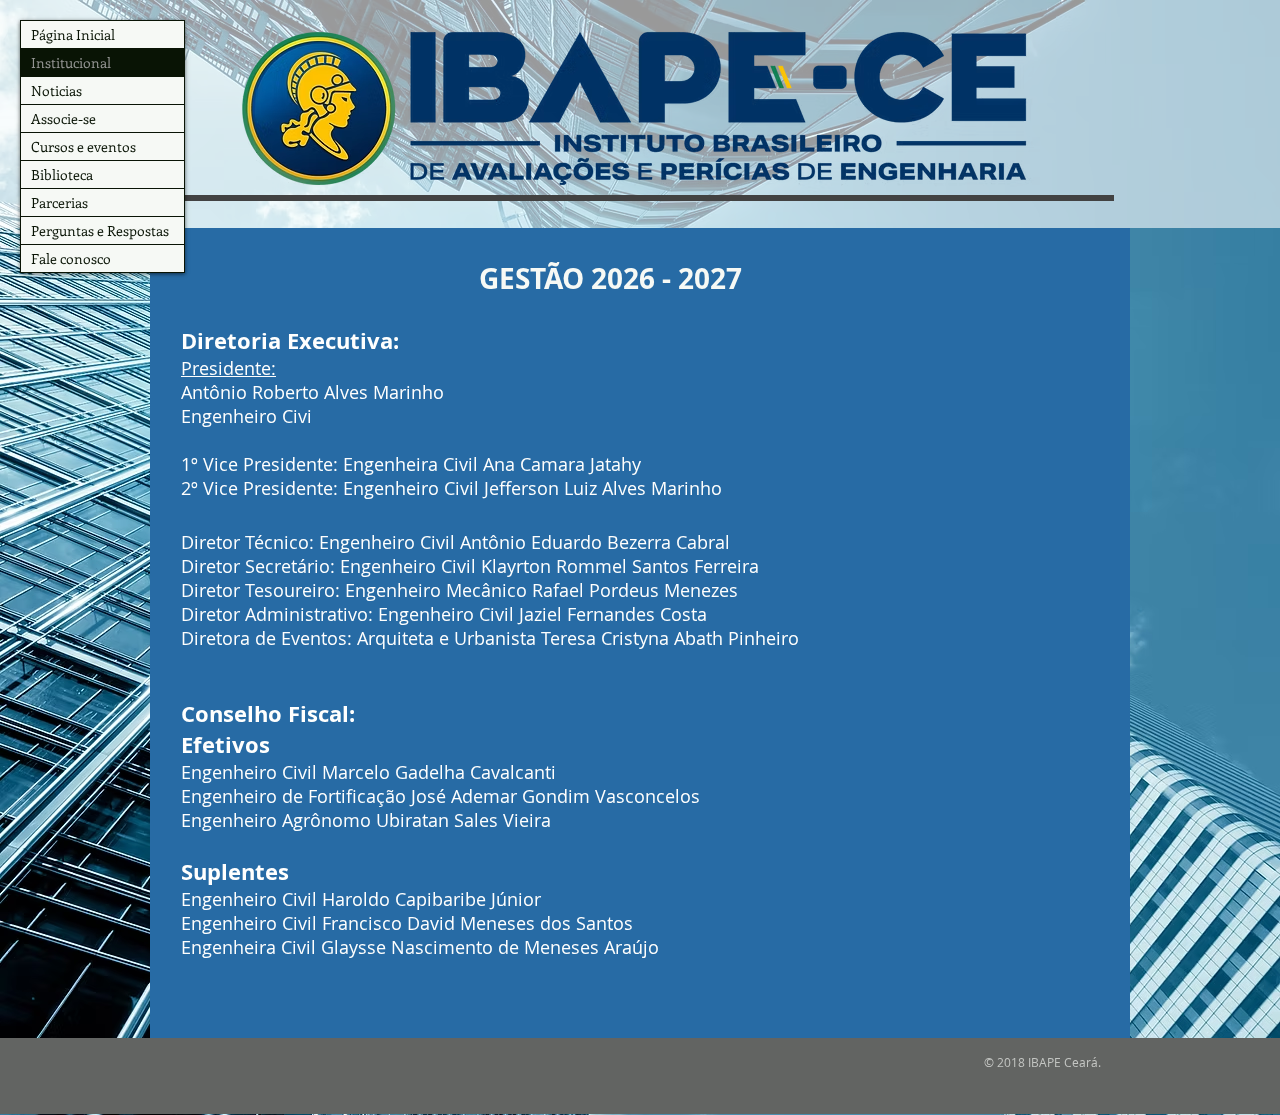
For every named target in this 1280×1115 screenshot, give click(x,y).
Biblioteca (62, 174)
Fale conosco (71, 258)
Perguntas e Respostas (100, 230)
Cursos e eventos (83, 146)
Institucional (71, 62)
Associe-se (63, 118)
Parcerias (59, 202)
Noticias (56, 90)
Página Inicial (73, 34)
